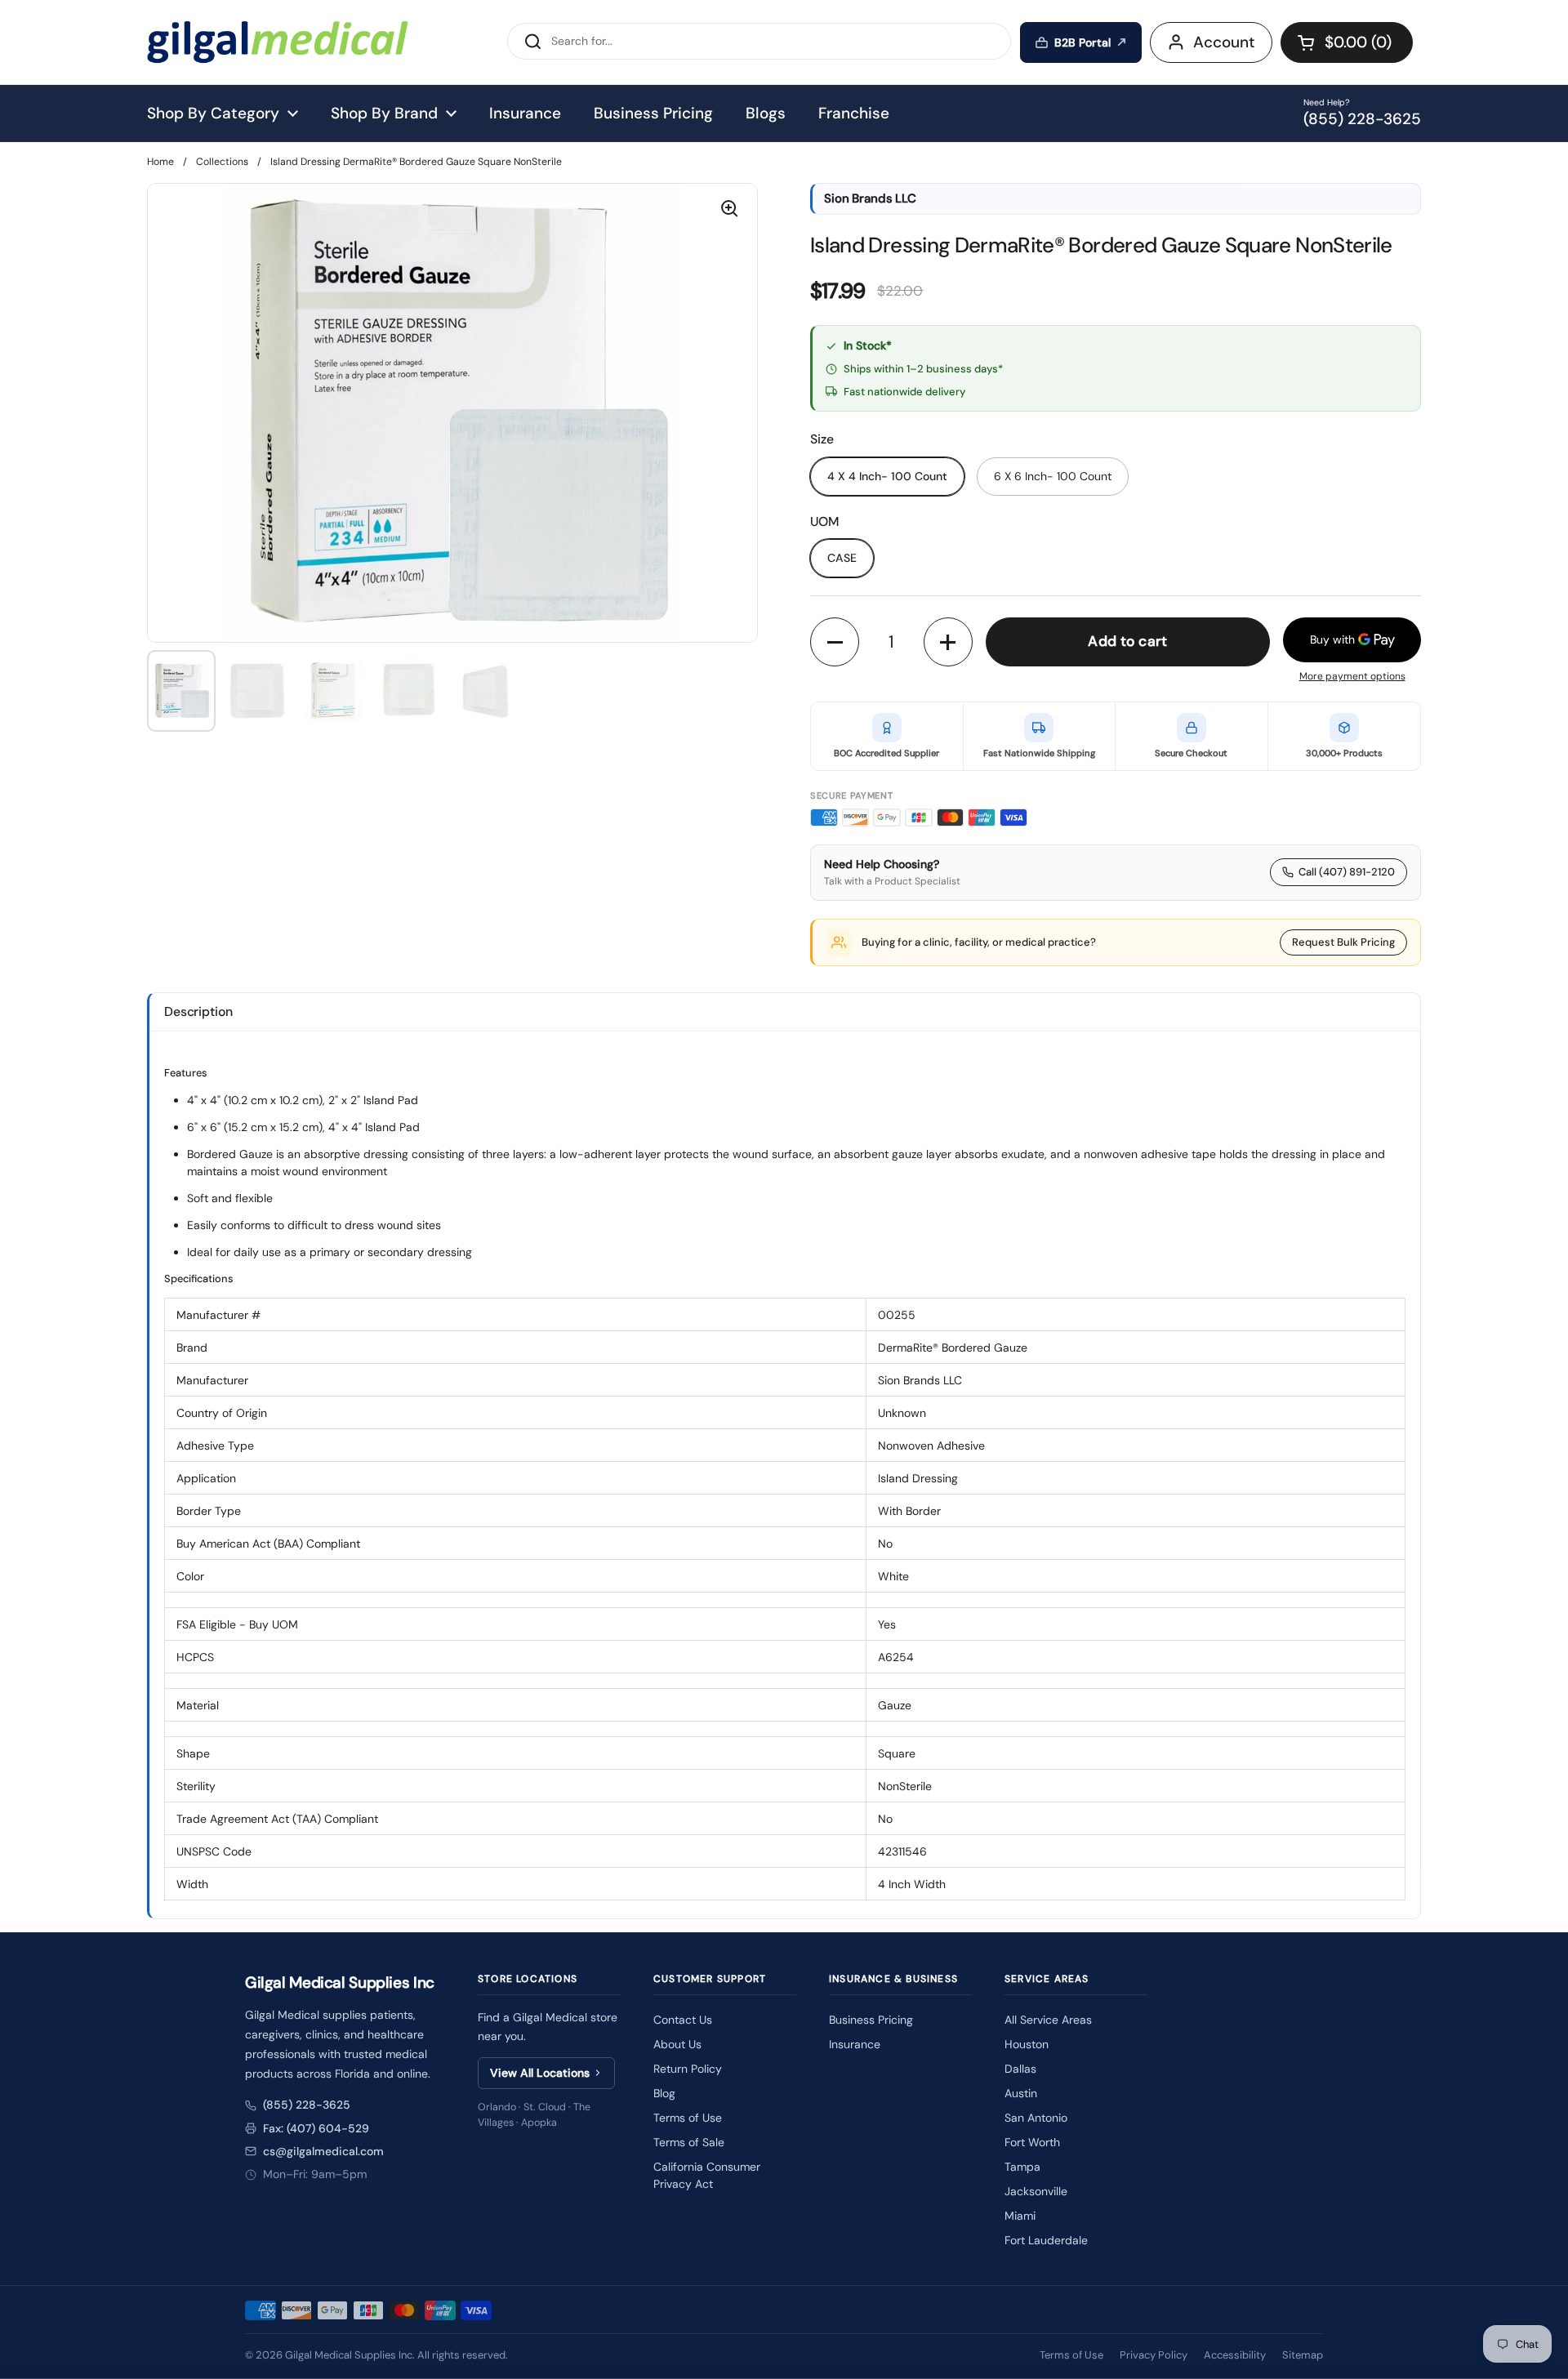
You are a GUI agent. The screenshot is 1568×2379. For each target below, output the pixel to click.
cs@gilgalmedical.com (323, 2151)
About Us (677, 2044)
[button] (1347, 42)
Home (160, 162)
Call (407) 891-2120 (1347, 872)
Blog (664, 2093)
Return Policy (688, 2069)
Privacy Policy (1154, 2355)
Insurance (855, 2044)
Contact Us (683, 2020)
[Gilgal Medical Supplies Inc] (278, 42)
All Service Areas (1048, 2020)
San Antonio (1036, 2118)
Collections (222, 162)
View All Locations (540, 2073)
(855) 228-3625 (307, 2105)
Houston (1027, 2044)
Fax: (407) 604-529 (316, 2128)
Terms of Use (688, 2118)
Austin (1021, 2093)
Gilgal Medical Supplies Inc (349, 2355)
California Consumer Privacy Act (707, 2175)
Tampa (1022, 2167)
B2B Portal (1082, 42)
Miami (1020, 2216)
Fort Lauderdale (1046, 2240)
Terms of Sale (689, 2142)
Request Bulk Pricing (1343, 942)
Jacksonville (1036, 2191)
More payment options (1352, 676)
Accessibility (1235, 2355)
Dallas (1020, 2069)
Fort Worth (1032, 2142)
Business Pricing (871, 2020)
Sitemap (1303, 2355)
